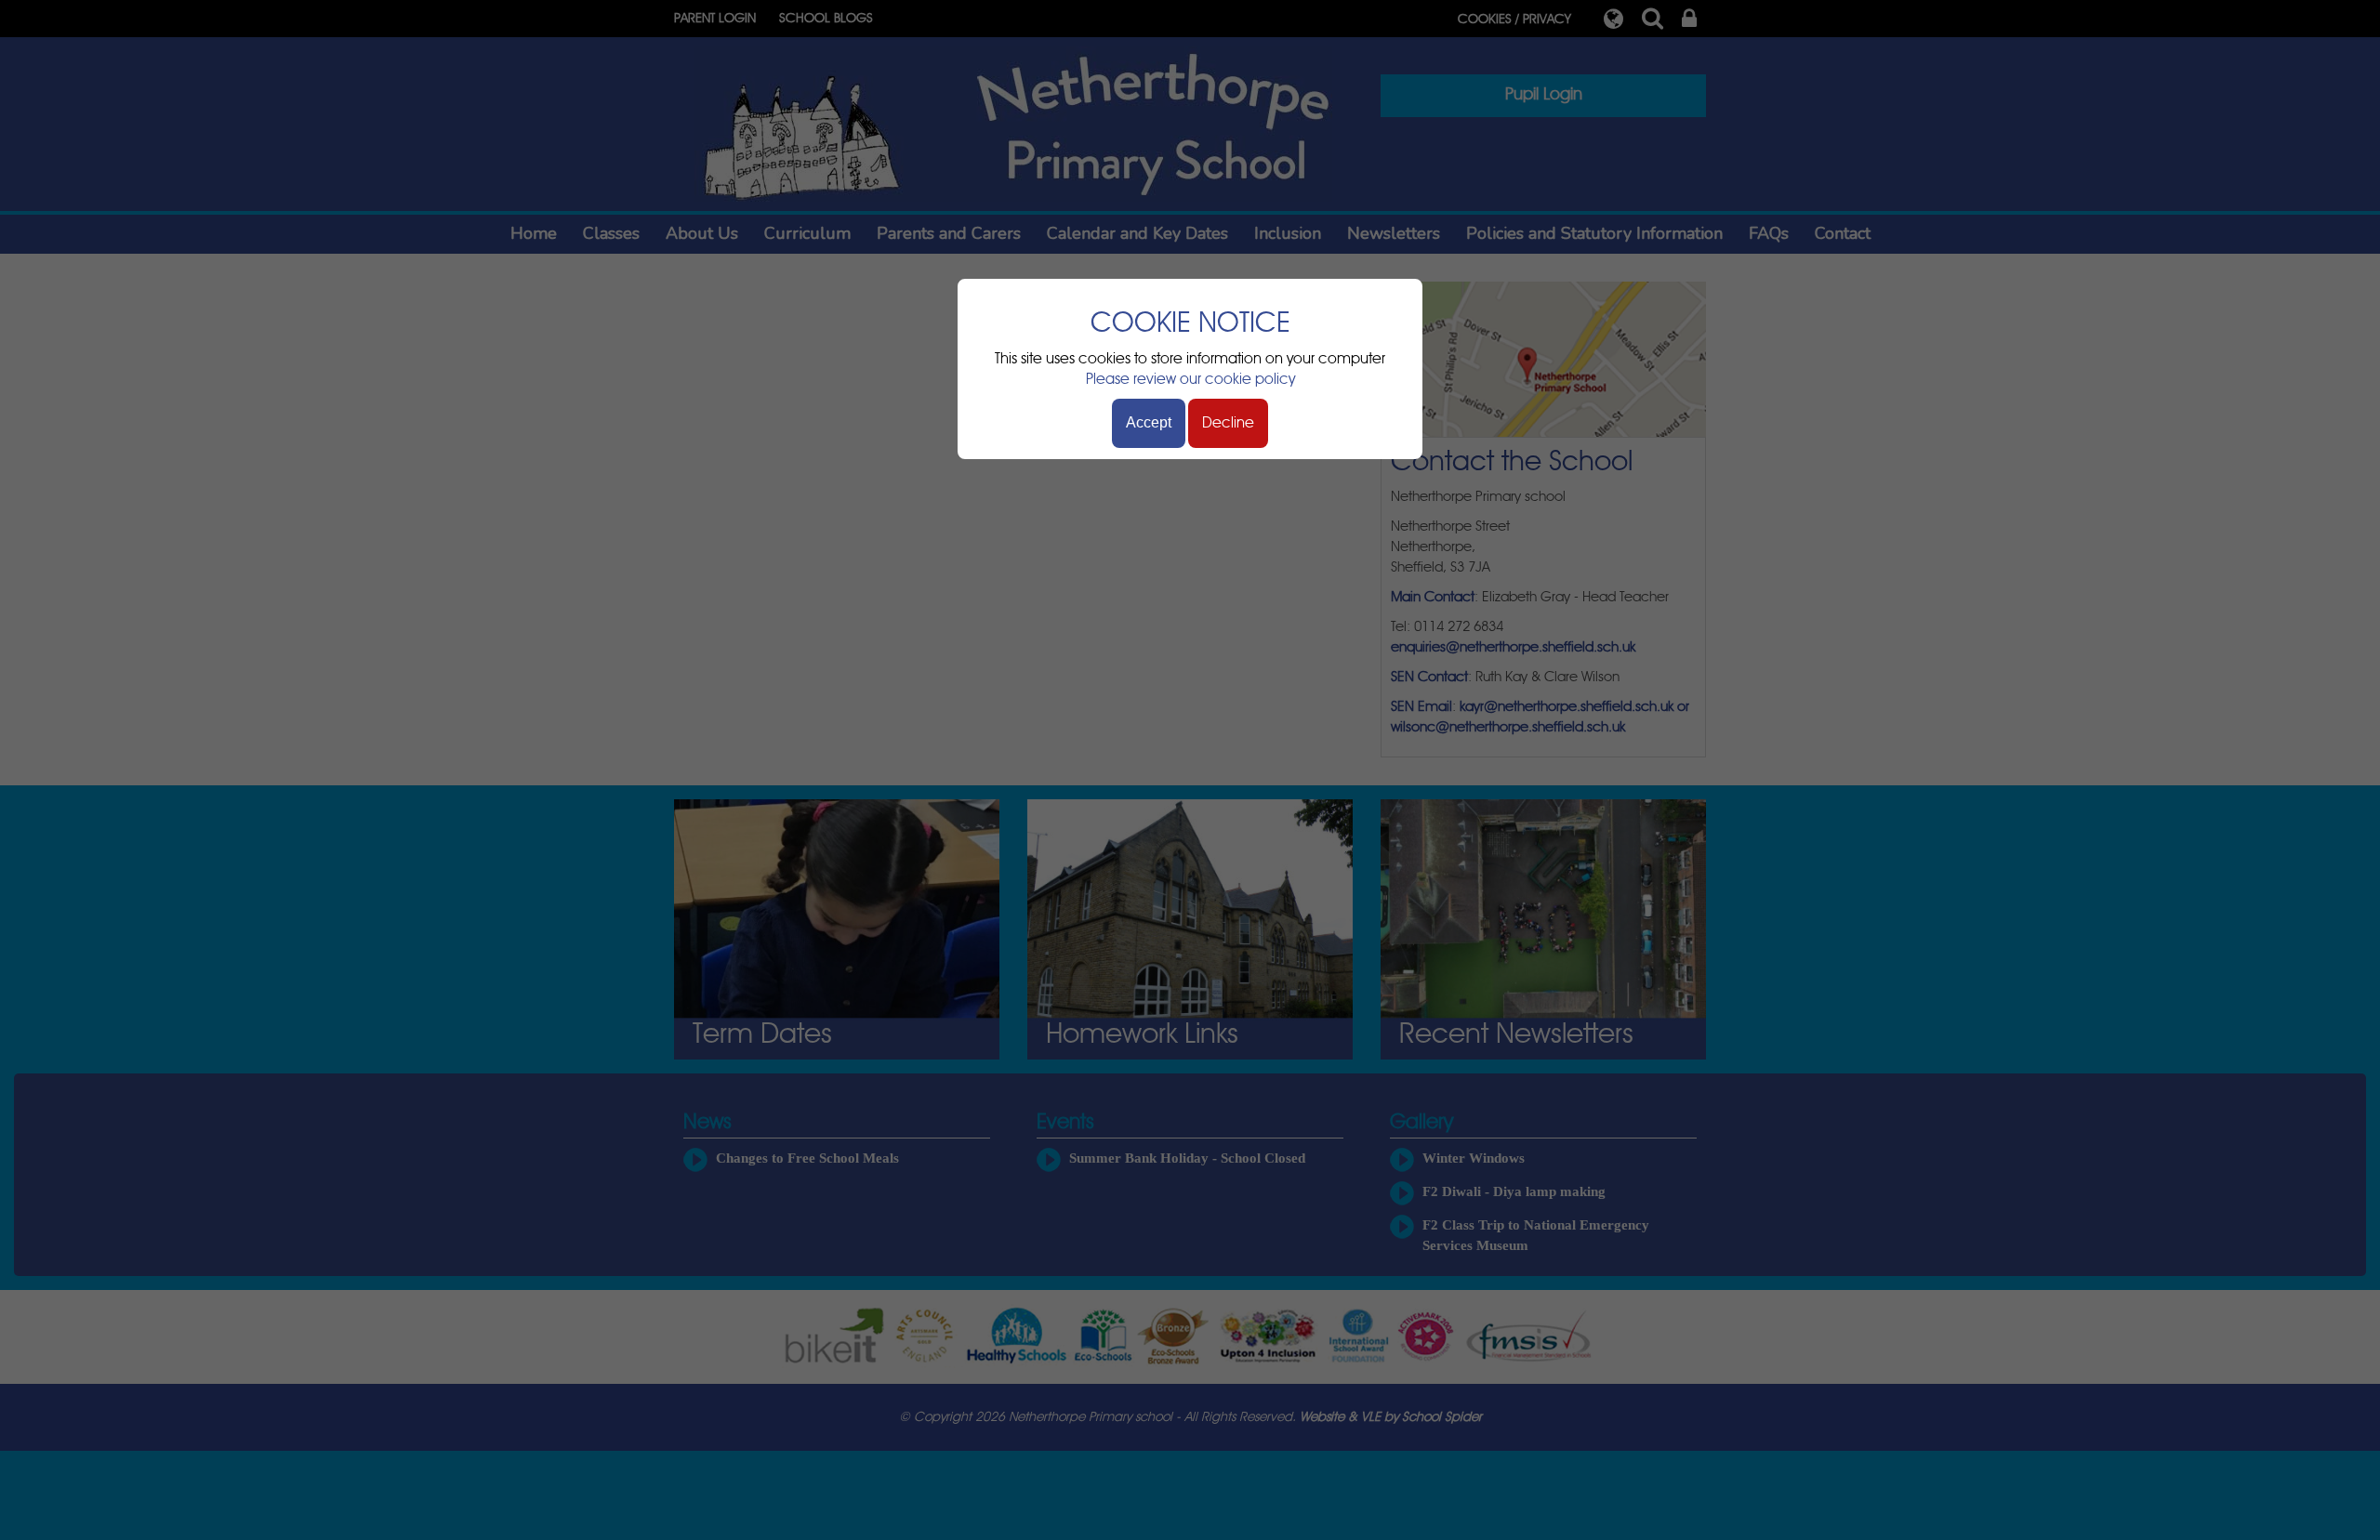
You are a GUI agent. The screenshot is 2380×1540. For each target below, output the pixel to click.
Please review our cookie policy (1190, 379)
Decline (1228, 423)
